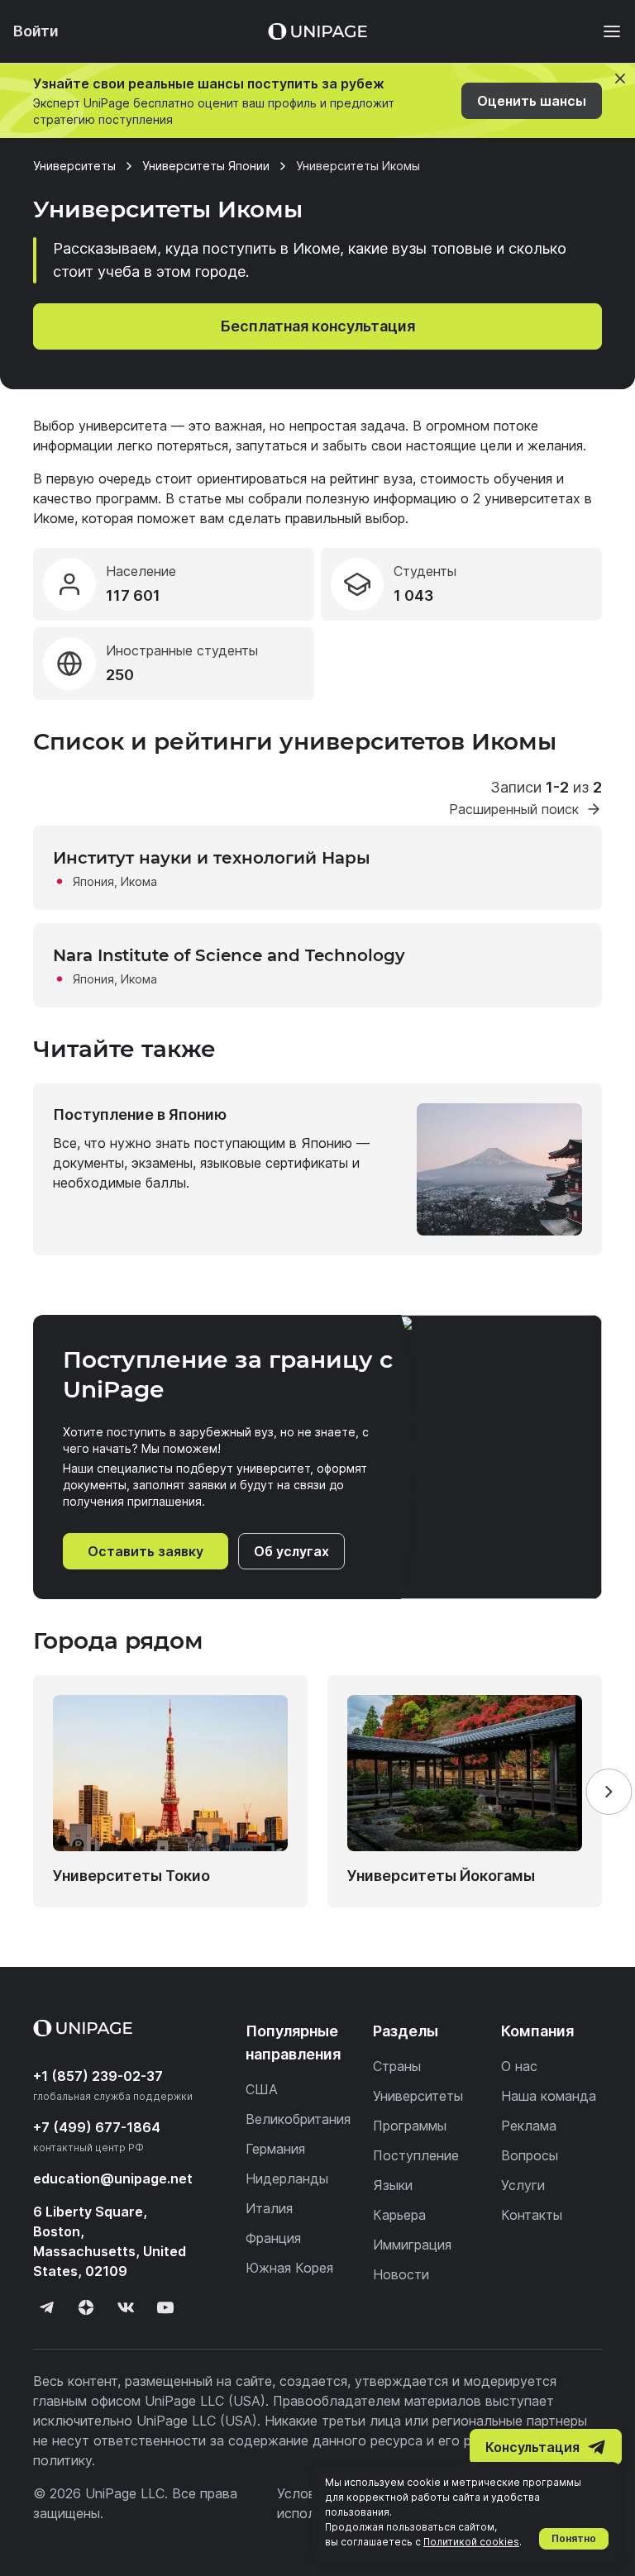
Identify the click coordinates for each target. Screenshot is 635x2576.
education (113, 2178)
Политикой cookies (471, 2542)
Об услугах (291, 1551)
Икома (139, 881)
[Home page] (317, 31)
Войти (36, 31)
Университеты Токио (131, 1876)
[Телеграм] (46, 2307)
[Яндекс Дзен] (86, 2307)
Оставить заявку (146, 1551)
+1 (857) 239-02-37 (98, 2076)
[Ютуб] (165, 2307)
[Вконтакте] (126, 2307)
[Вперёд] (609, 1792)
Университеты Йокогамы (441, 1876)
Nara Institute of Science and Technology (229, 955)
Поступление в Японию (140, 1114)
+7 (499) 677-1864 (97, 2127)
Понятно (574, 2538)
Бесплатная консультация (318, 326)
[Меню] (604, 31)
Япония (93, 881)
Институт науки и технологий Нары (212, 858)
